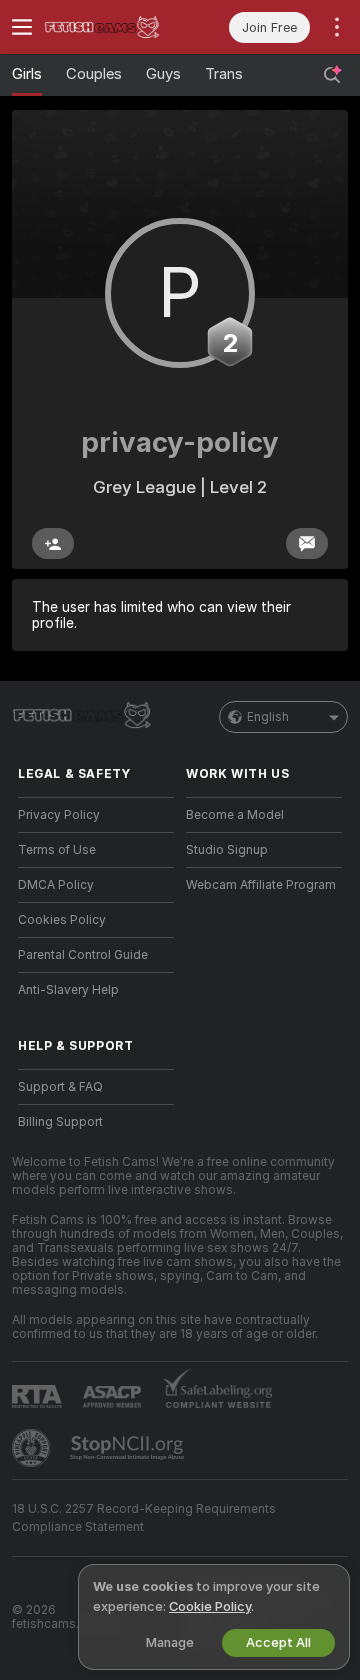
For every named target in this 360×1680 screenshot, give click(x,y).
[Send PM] (307, 543)
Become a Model (235, 815)
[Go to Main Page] (112, 27)
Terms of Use (57, 850)
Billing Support (60, 1122)
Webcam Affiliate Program (261, 885)
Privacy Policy (59, 815)
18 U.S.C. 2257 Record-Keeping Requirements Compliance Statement (144, 1518)
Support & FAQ (60, 1087)
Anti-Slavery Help (68, 990)
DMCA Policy (56, 885)
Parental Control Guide (83, 955)
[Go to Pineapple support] (33, 1448)
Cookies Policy (62, 920)
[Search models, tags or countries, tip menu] (332, 75)
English (268, 717)
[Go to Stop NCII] (129, 1448)
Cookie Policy (210, 1606)
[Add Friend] (53, 543)
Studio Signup (227, 850)
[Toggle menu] (22, 27)
